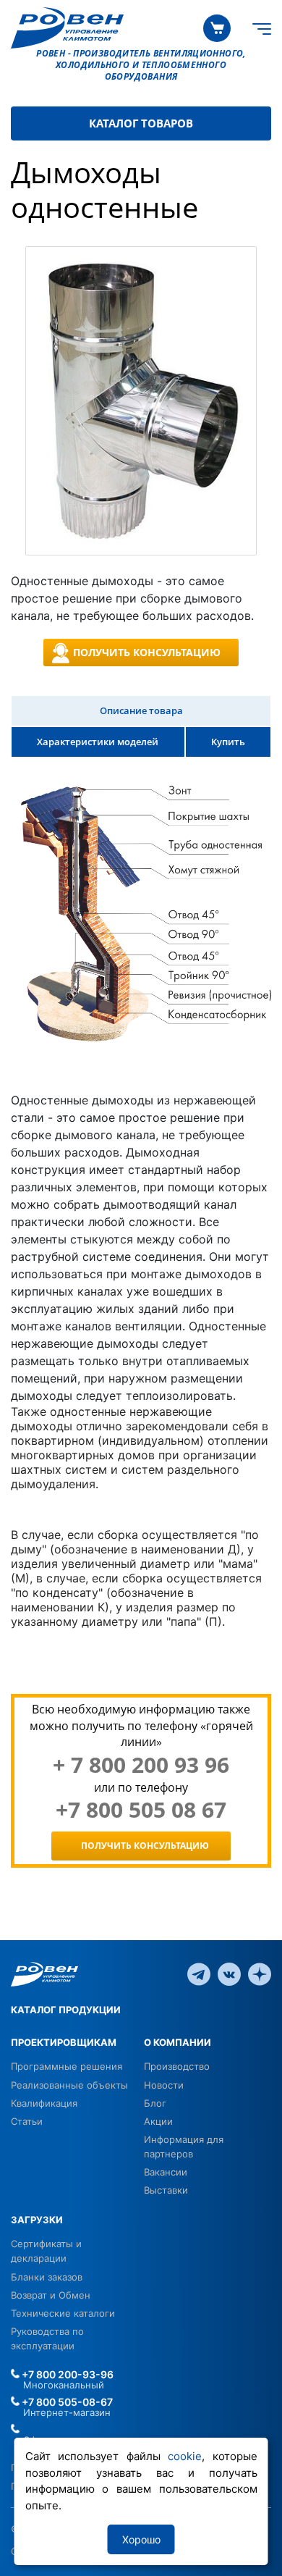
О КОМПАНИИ (178, 2042)
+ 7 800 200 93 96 (141, 1765)
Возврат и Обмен (51, 2295)
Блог (155, 2103)
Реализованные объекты (69, 2085)
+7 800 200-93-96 (67, 2374)
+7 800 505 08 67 (141, 1810)
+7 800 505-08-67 (66, 2402)
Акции (158, 2121)
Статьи (27, 2121)
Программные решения (67, 2066)
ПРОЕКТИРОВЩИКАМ (64, 2042)
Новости (164, 2085)
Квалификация (44, 2103)
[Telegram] (199, 1973)
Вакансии (166, 2172)
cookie (185, 2456)
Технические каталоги (63, 2313)
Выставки (166, 2190)
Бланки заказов (47, 2277)
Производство (177, 2066)
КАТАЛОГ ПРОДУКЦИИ (66, 2010)
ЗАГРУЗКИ (37, 2220)
